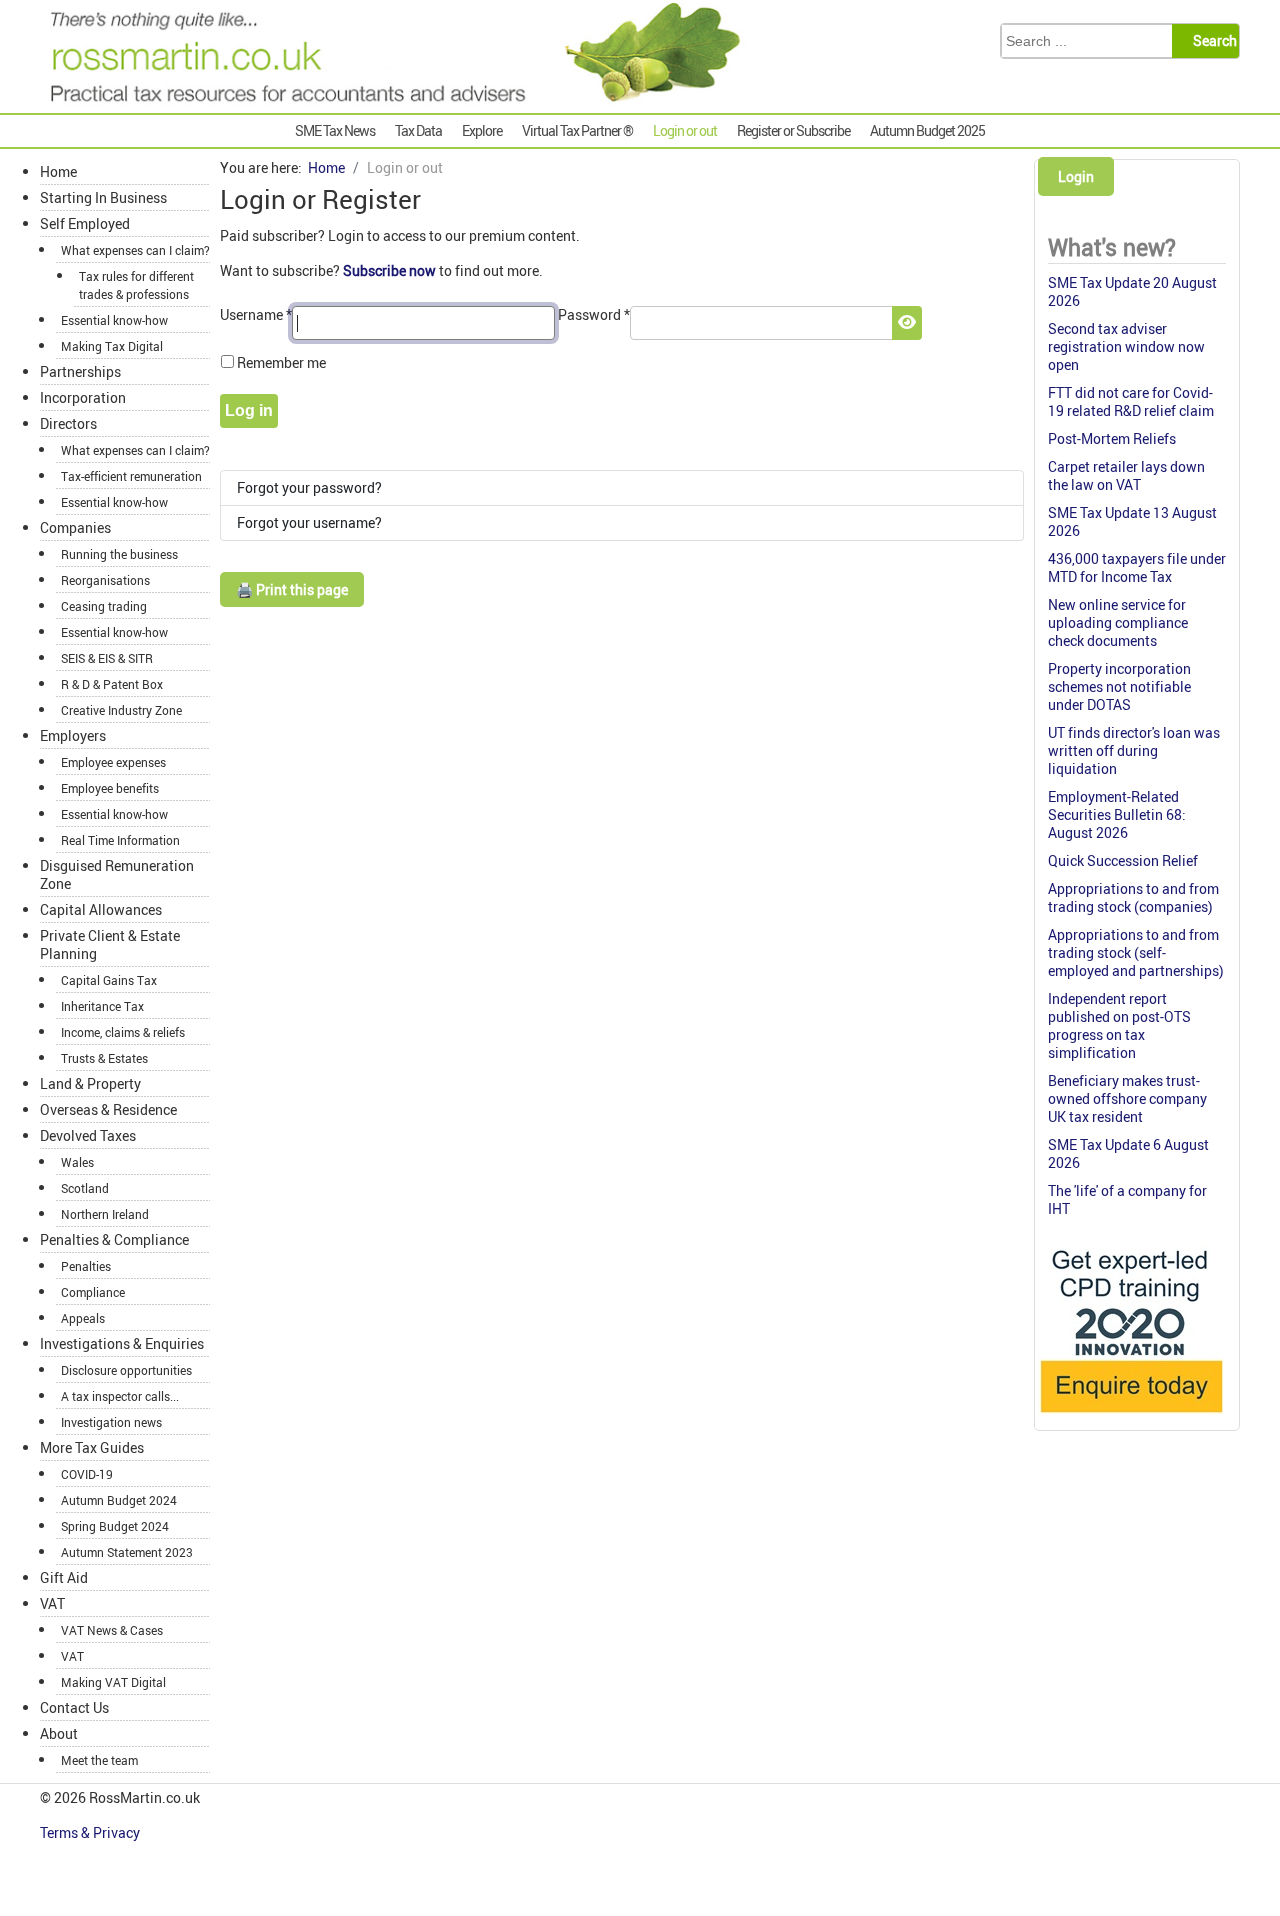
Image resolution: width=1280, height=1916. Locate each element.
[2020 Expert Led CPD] (1130, 1417)
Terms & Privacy (91, 1832)
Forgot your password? (309, 487)
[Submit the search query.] (1211, 41)
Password (594, 314)
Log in (249, 410)
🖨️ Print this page (292, 589)
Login (1076, 176)
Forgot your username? (309, 522)
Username (256, 314)
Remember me (281, 362)
